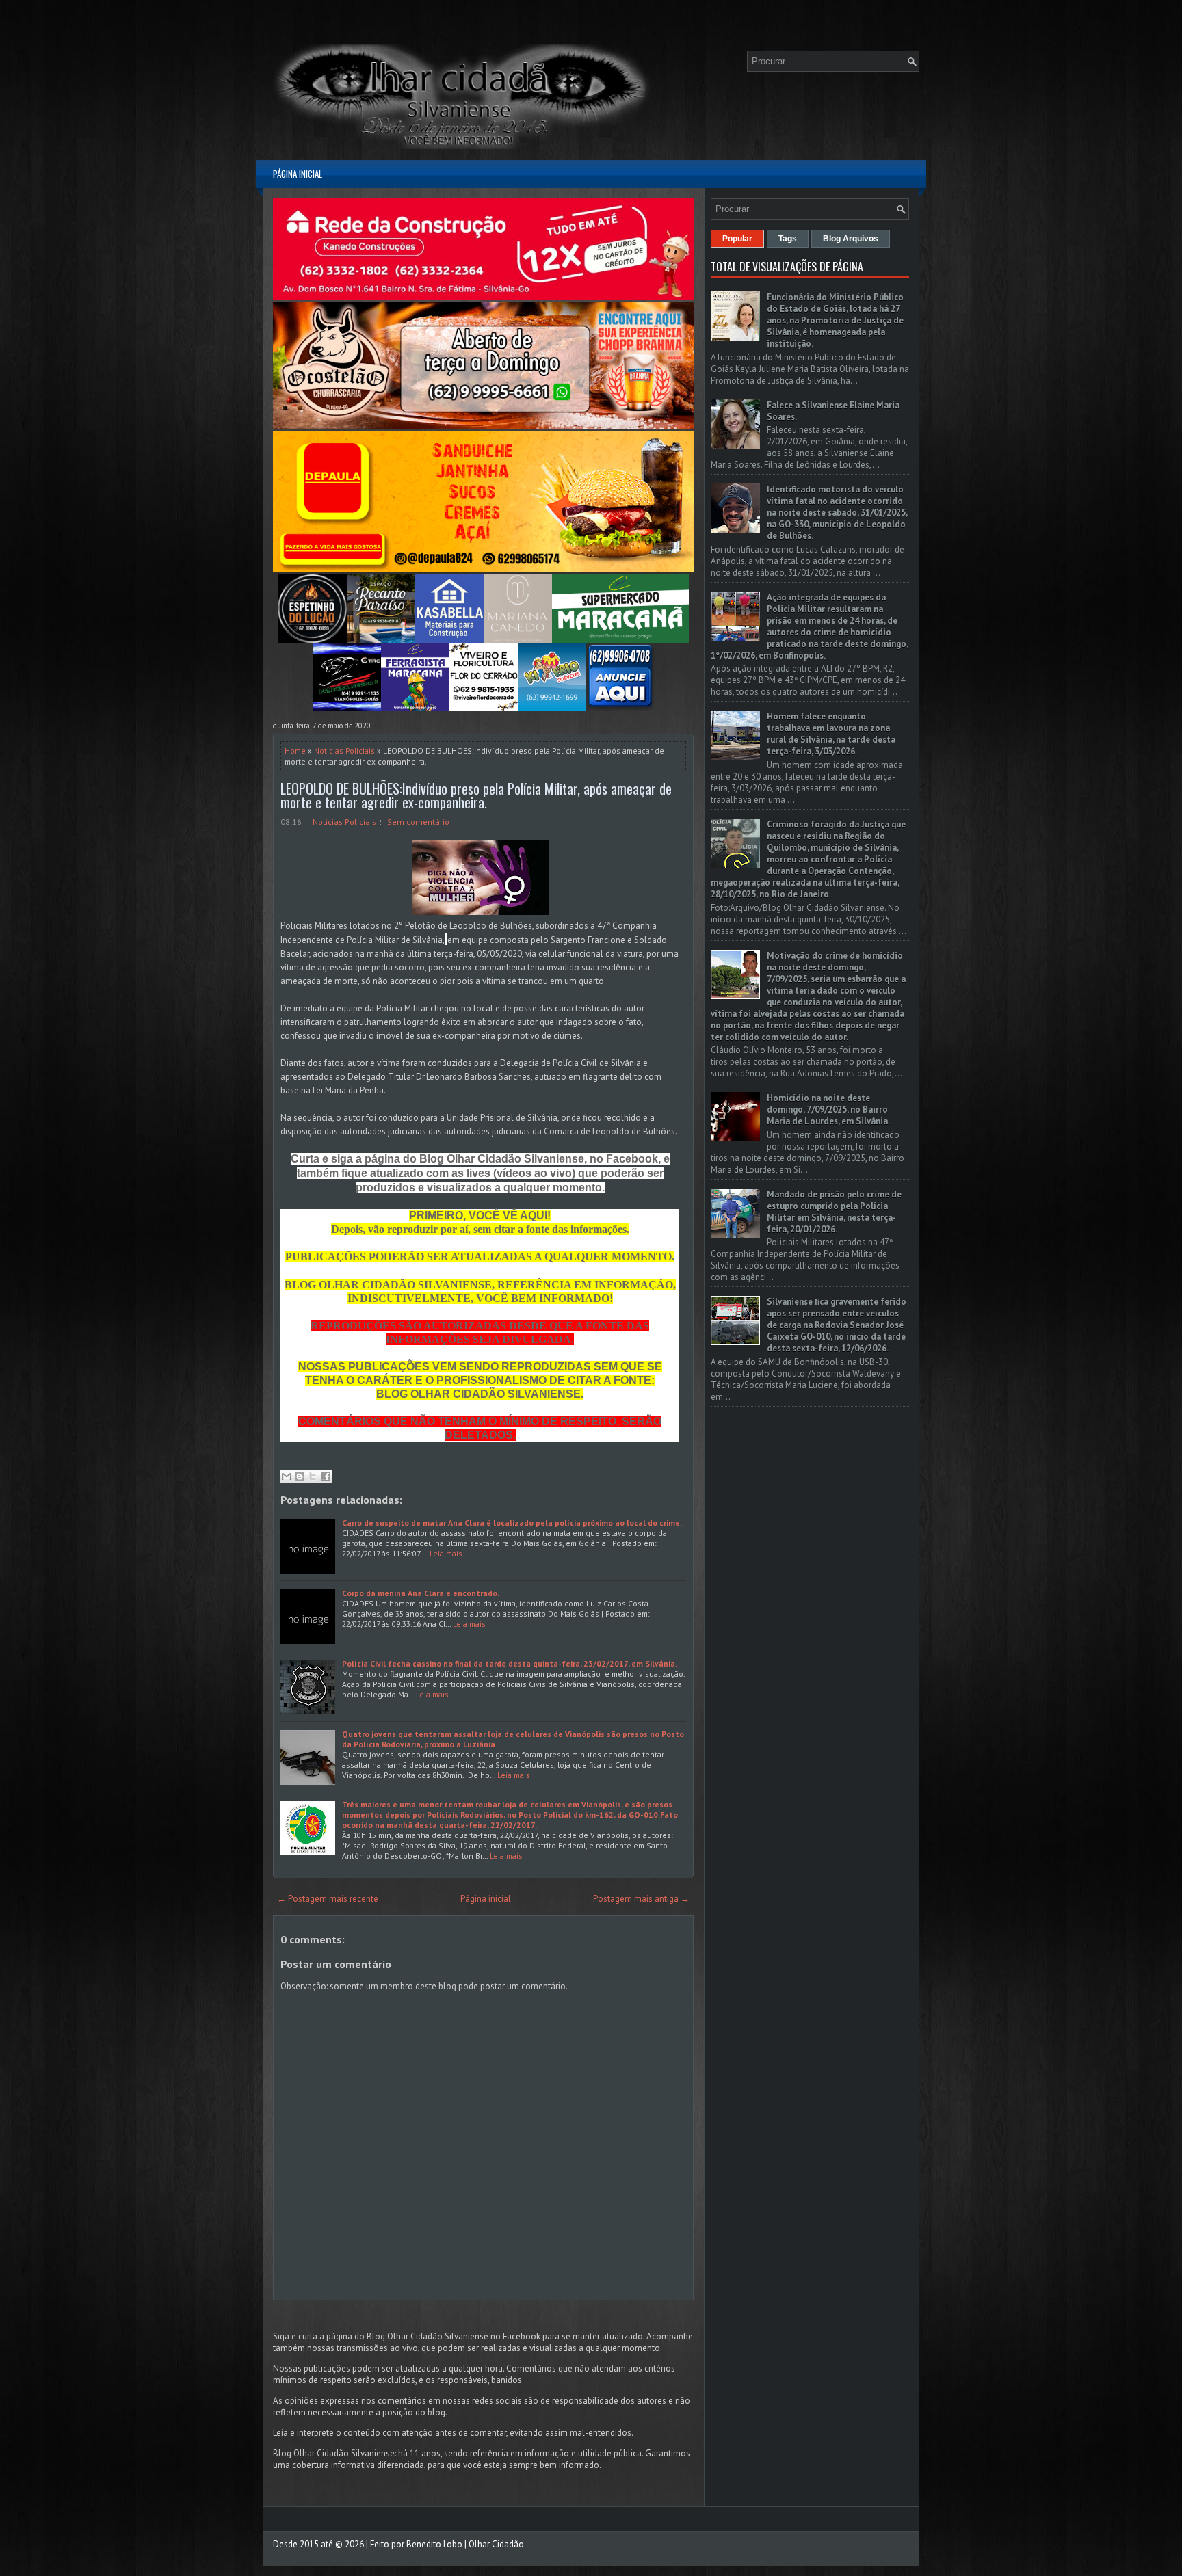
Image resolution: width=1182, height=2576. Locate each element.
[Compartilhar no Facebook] (326, 1476)
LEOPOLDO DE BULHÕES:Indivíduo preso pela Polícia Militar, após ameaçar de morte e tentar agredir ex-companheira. (476, 795)
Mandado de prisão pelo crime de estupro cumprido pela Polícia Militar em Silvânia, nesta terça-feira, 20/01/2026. (834, 1212)
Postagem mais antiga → (641, 1899)
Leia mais (446, 1553)
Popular (737, 239)
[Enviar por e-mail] (287, 1476)
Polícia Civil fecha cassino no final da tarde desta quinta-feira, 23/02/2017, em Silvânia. (510, 1663)
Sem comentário (418, 822)
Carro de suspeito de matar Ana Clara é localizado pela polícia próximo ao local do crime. (512, 1523)
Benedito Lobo (434, 2544)
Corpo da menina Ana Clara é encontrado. (421, 1593)
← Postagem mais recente (328, 1899)
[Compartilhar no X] (313, 1476)
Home (295, 751)
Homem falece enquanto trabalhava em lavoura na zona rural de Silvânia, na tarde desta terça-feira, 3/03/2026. (831, 734)
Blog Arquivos (851, 239)
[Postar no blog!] (300, 1476)
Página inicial (298, 174)
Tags (788, 239)
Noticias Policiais (344, 751)
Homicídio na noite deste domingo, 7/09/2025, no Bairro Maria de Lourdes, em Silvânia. (828, 1110)
